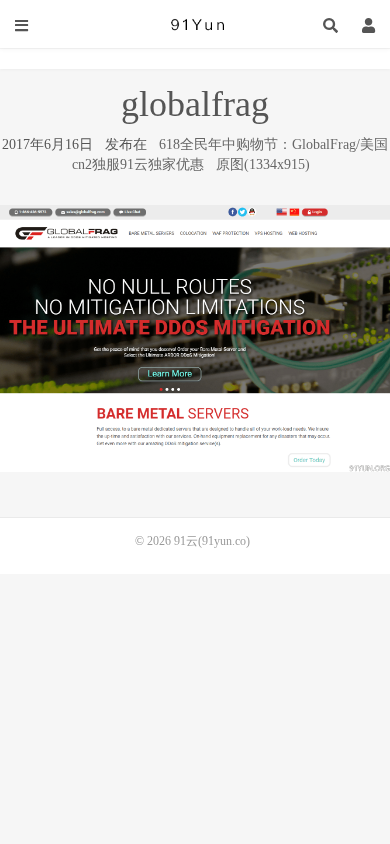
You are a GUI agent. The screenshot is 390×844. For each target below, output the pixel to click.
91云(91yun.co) (195, 25)
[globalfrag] (195, 337)
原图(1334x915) (263, 164)
